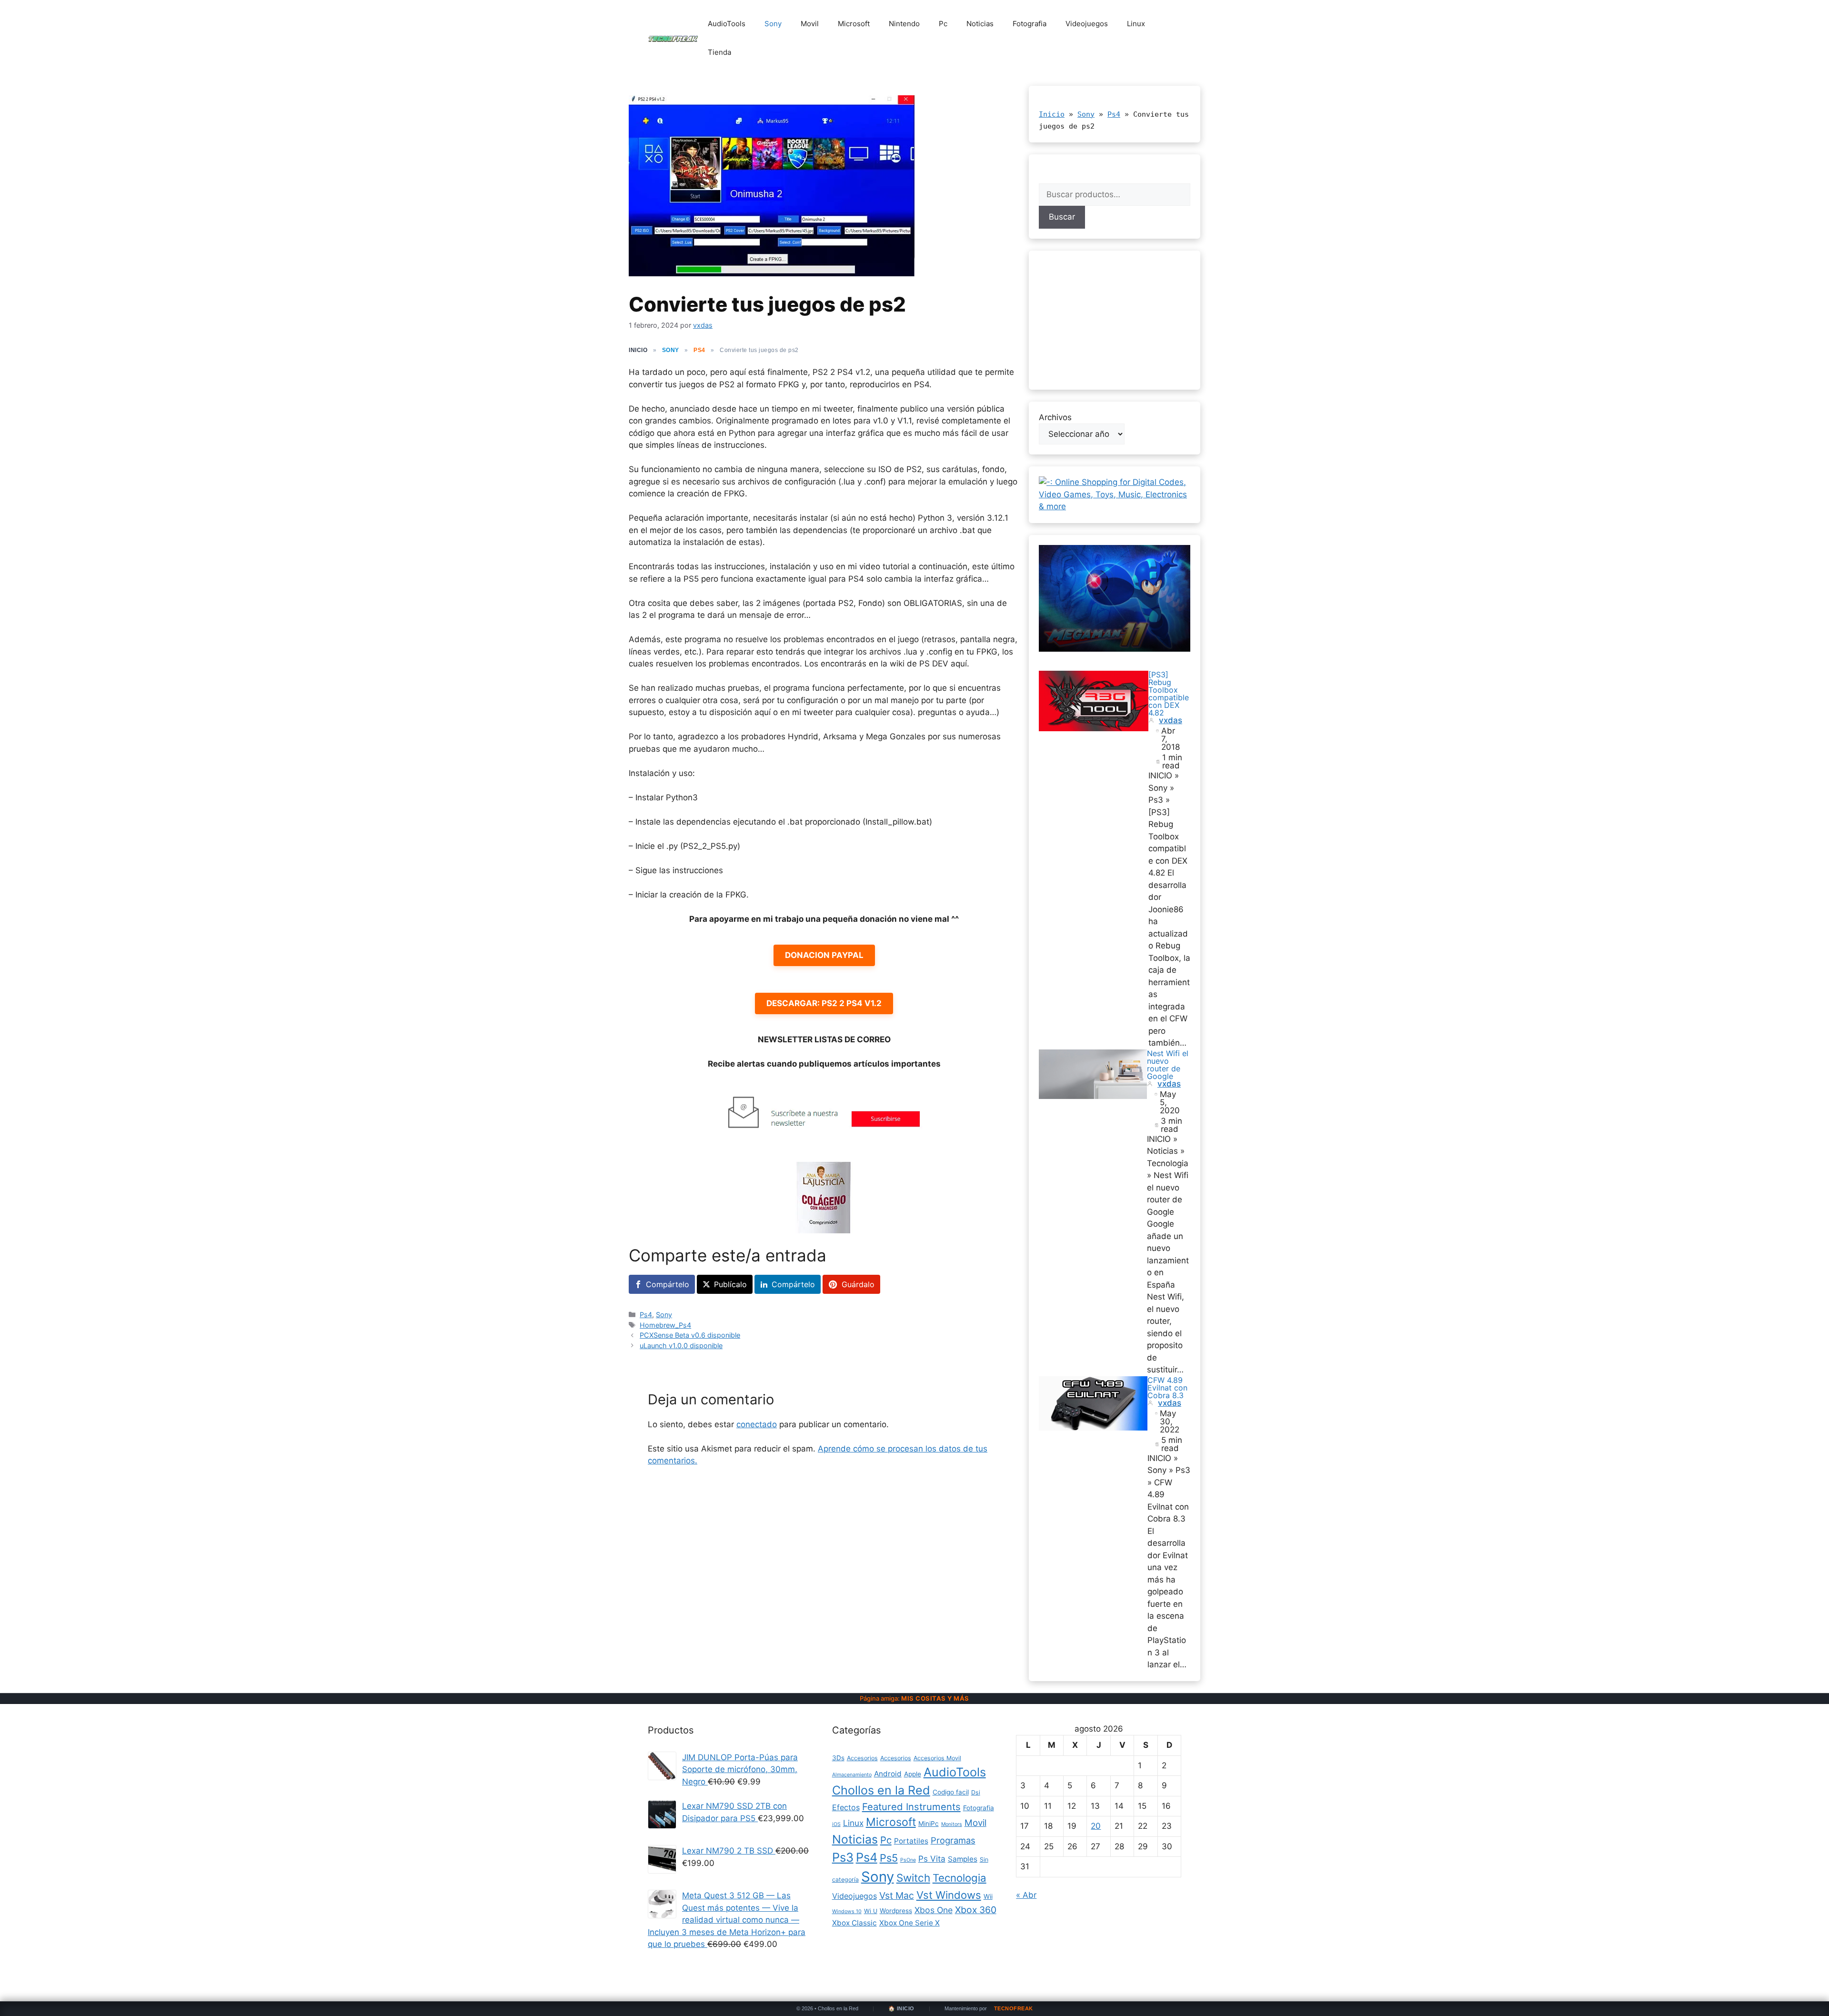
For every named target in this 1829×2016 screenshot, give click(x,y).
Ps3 (843, 1857)
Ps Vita (932, 1859)
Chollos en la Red (881, 1790)
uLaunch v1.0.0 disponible (681, 1346)
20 (1096, 1826)
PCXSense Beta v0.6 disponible (690, 1335)
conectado (757, 1424)
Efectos (846, 1807)
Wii (988, 1896)
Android (888, 1774)
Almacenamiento (852, 1775)
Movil (810, 24)
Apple (913, 1774)
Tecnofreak (1014, 2009)
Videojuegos (1087, 24)
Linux (1136, 24)
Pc (943, 24)
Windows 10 (847, 1911)
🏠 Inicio (901, 2009)
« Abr (1026, 1895)
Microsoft (854, 24)
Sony (773, 24)
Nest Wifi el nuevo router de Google (1168, 1065)
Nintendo (904, 24)
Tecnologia (960, 1878)
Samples (963, 1859)
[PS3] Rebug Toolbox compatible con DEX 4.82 (1169, 694)
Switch (913, 1878)
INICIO (638, 350)
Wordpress (896, 1911)
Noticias (980, 24)
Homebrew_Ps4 (665, 1325)
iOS (836, 1824)
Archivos (1055, 417)
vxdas (1171, 721)
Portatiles (911, 1841)
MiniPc (929, 1824)
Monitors (952, 1824)
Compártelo (668, 1284)
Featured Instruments (911, 1807)
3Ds (838, 1758)
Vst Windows (949, 1895)
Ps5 (889, 1858)
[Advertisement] (1115, 320)
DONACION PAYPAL (824, 955)
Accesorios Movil (937, 1758)
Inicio (1052, 114)
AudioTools (727, 24)
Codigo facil (951, 1792)
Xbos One (934, 1910)
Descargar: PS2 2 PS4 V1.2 (824, 1003)
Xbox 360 (976, 1910)
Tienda (719, 52)
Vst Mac (897, 1895)
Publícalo (730, 1284)
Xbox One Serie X (909, 1923)
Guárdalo (858, 1284)
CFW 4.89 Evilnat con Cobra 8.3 (1167, 1388)
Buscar (1062, 217)
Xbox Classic (854, 1923)
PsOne (908, 1860)
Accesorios (862, 1758)
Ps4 (699, 350)
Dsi (976, 1792)
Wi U (871, 1911)
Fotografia (1030, 24)
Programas (953, 1840)
